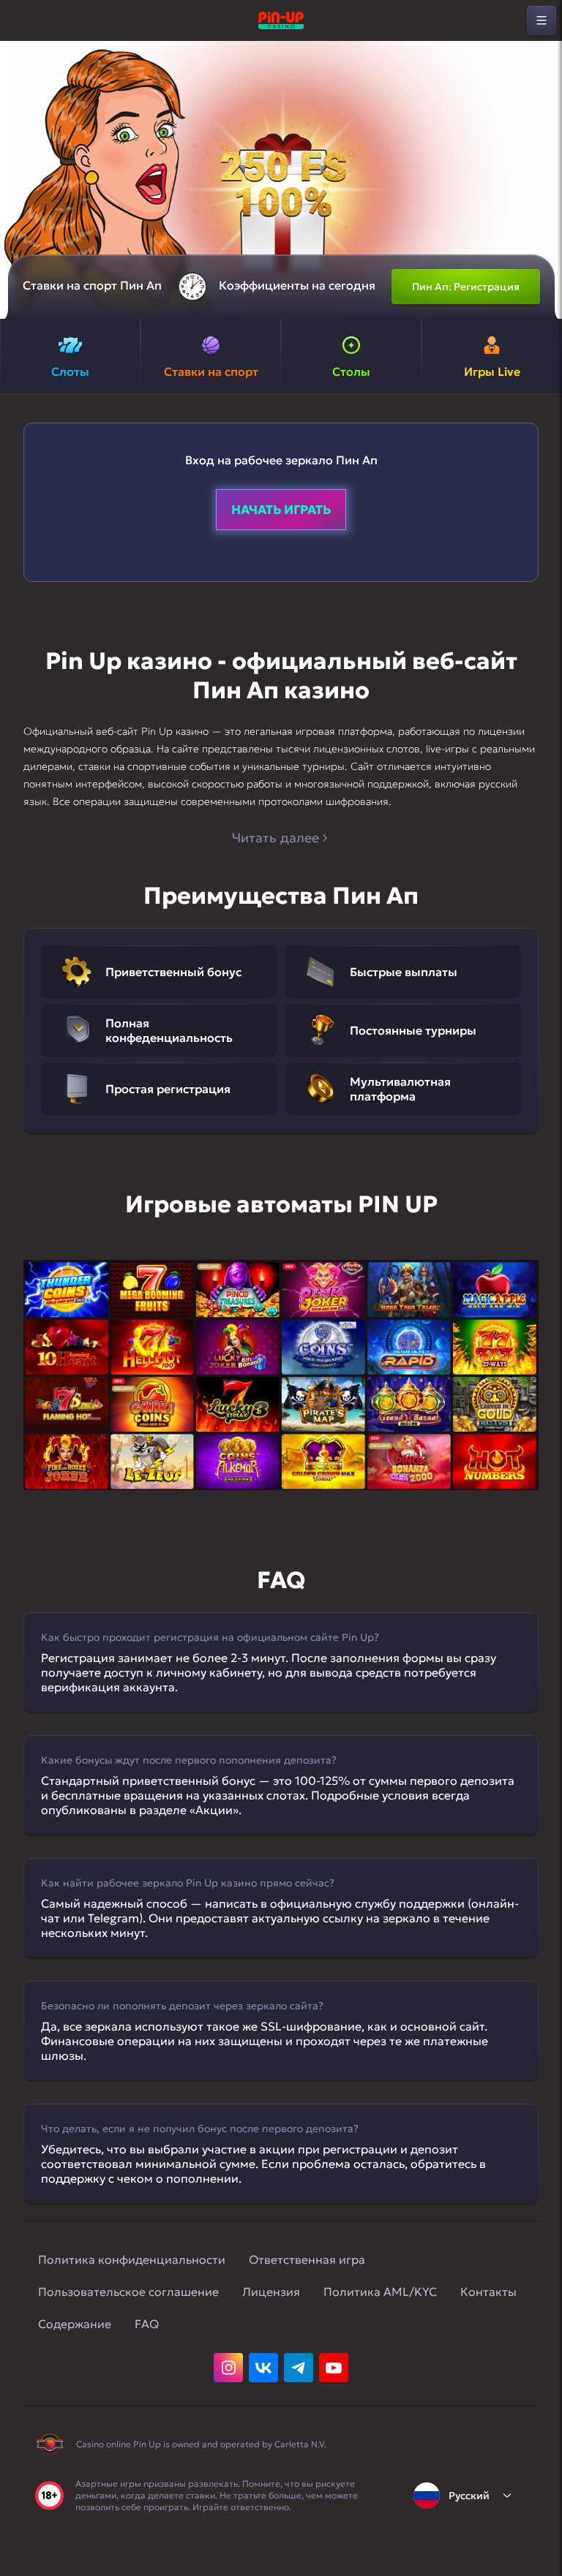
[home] (281, 20)
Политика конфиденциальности (132, 2259)
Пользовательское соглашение (128, 2292)
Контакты (488, 2292)
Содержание (75, 2324)
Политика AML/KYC (380, 2292)
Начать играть (281, 510)
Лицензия (271, 2292)
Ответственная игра (307, 2259)
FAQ (147, 2324)
